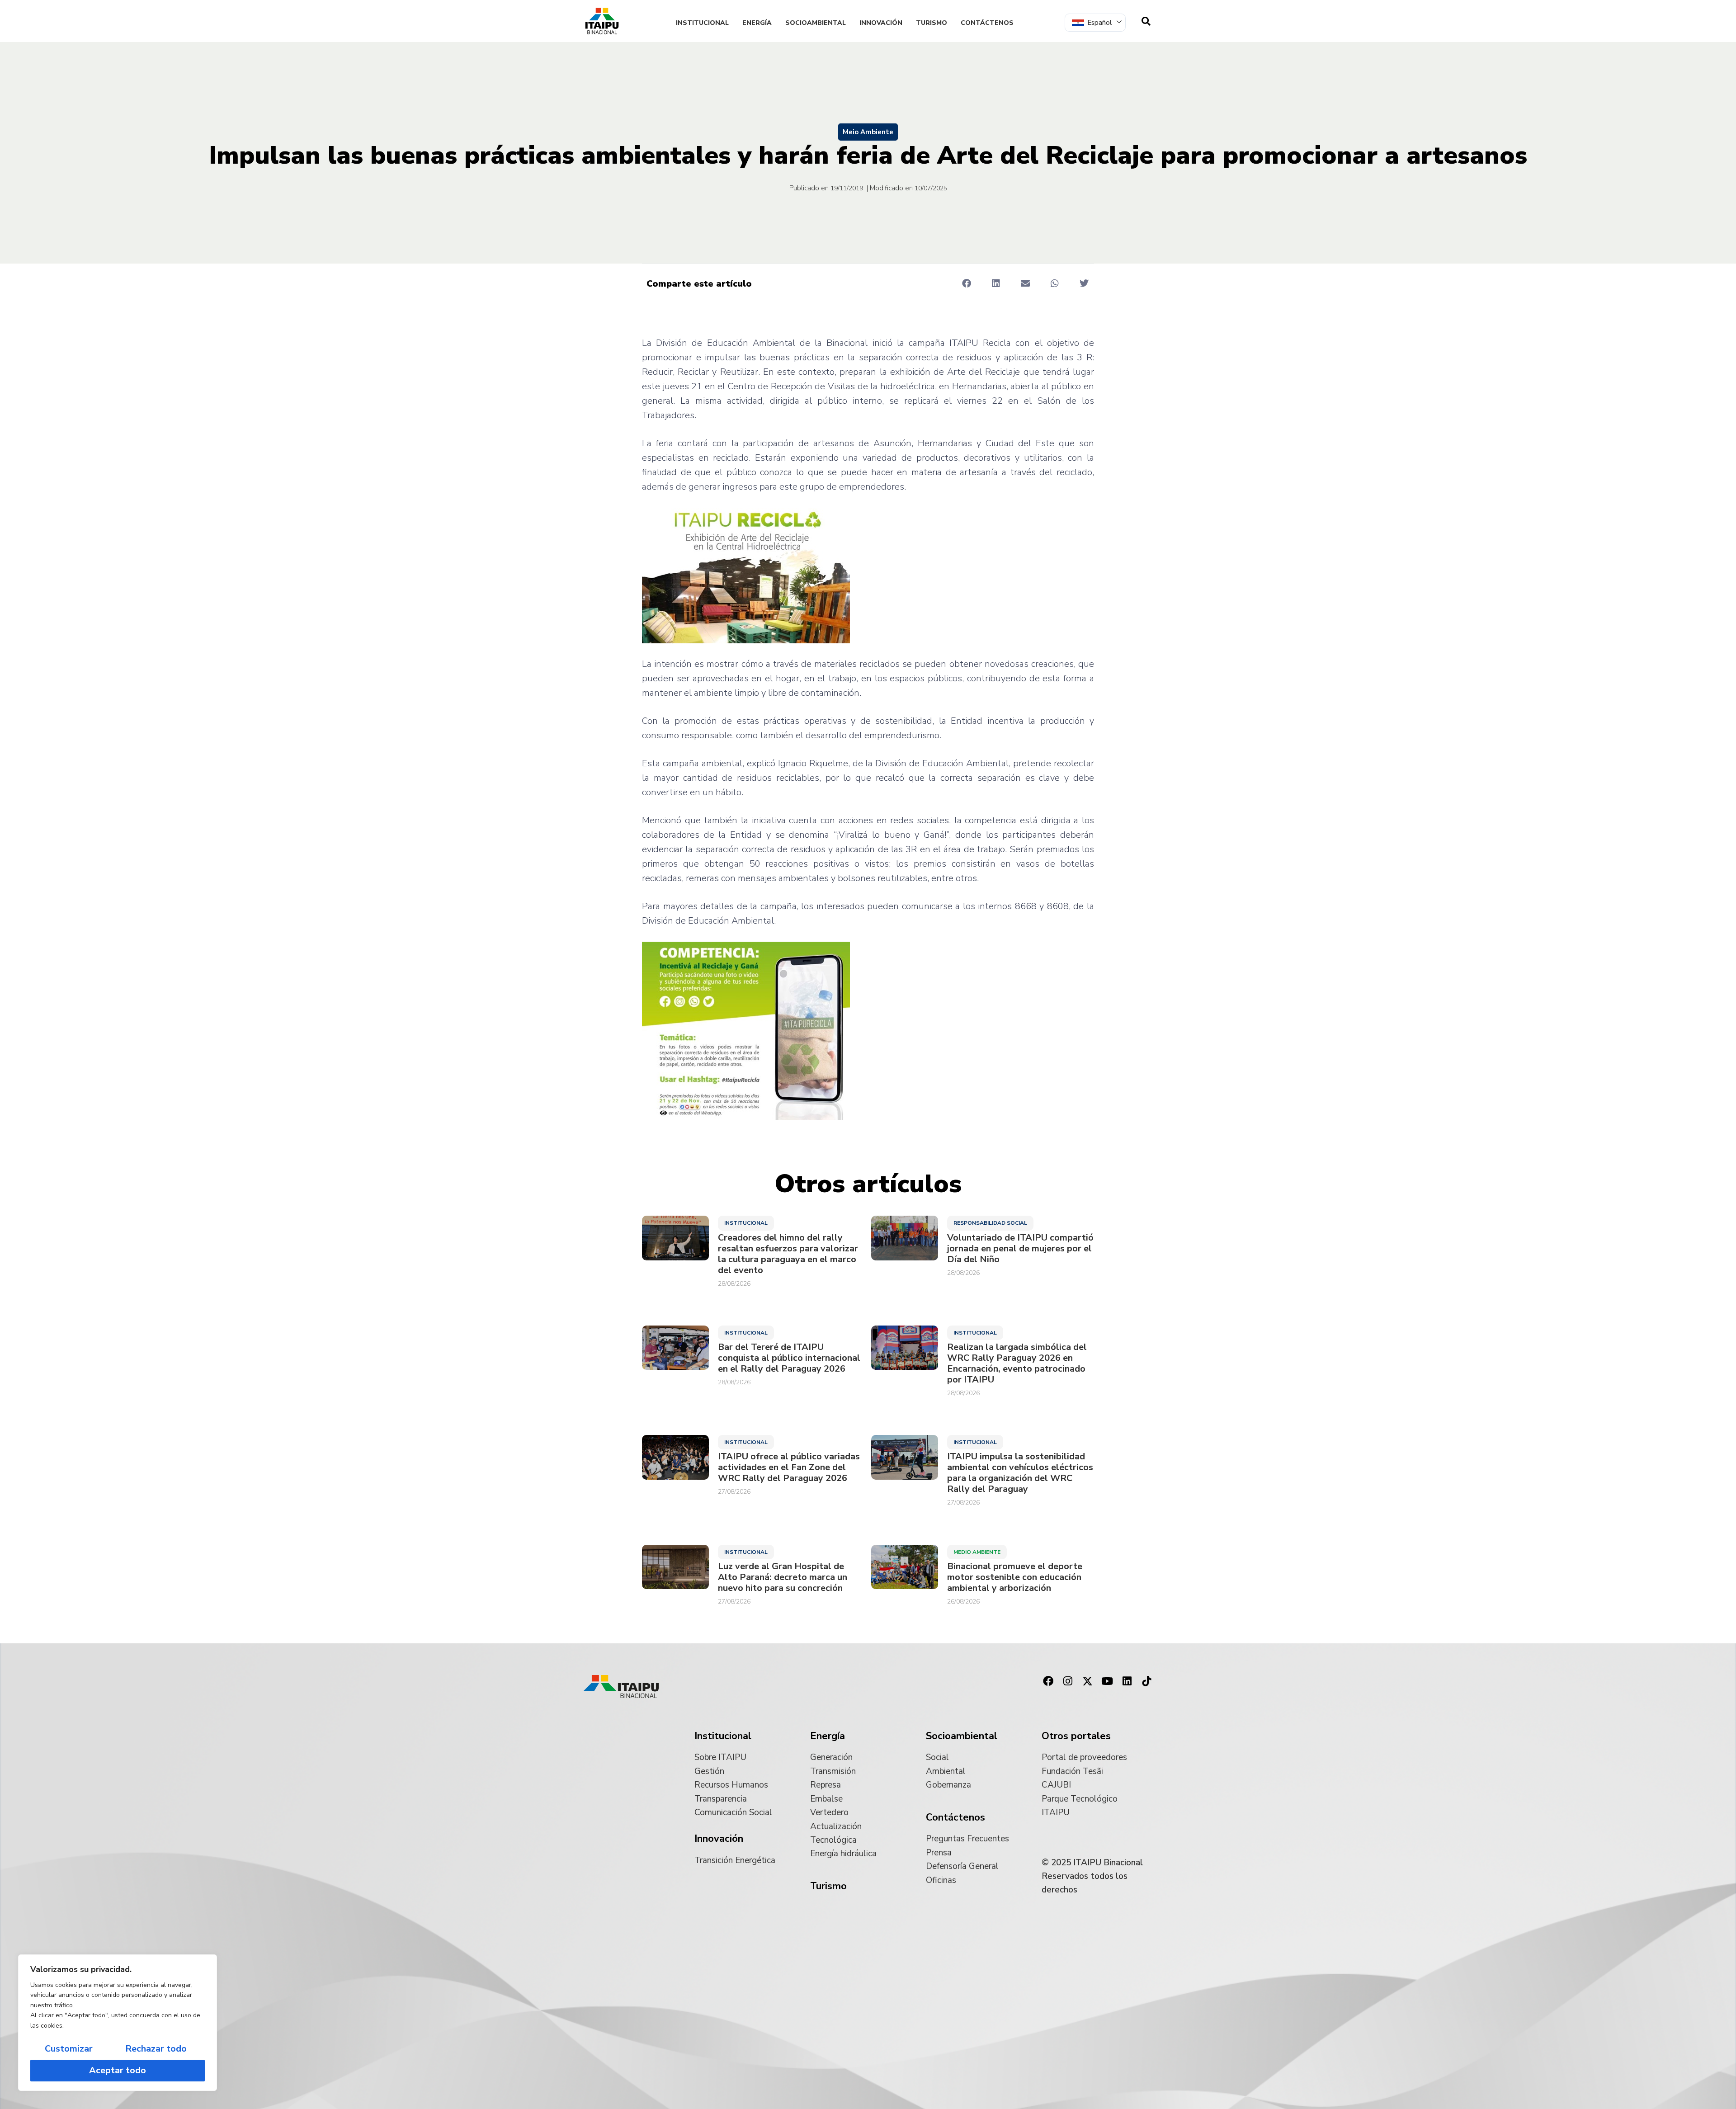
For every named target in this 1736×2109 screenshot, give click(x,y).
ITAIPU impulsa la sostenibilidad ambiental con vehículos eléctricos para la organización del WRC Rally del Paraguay (1020, 1473)
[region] (118, 2023)
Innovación (881, 23)
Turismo (932, 23)
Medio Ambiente (977, 1552)
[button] (966, 283)
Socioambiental (816, 23)
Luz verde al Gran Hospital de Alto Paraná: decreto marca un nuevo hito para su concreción (783, 1577)
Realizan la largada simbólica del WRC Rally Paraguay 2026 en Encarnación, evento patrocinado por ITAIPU (1017, 1364)
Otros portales (1076, 1736)
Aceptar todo (118, 2070)
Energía (757, 23)
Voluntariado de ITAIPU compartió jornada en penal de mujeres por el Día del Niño (1020, 1249)
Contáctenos (987, 23)
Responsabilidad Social (990, 1223)
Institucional (702, 23)
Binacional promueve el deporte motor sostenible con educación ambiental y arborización (1015, 1577)
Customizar (69, 2049)
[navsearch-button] (1146, 21)
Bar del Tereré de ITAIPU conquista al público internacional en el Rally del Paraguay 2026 (789, 1358)
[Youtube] (1107, 1681)
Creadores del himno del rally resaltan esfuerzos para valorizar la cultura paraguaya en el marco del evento (788, 1254)
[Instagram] (1068, 1681)
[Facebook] (1048, 1681)
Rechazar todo (156, 2049)
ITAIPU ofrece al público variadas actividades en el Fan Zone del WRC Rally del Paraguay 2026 (789, 1467)
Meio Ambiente (868, 132)
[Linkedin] (1127, 1681)
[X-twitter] (1088, 1681)
